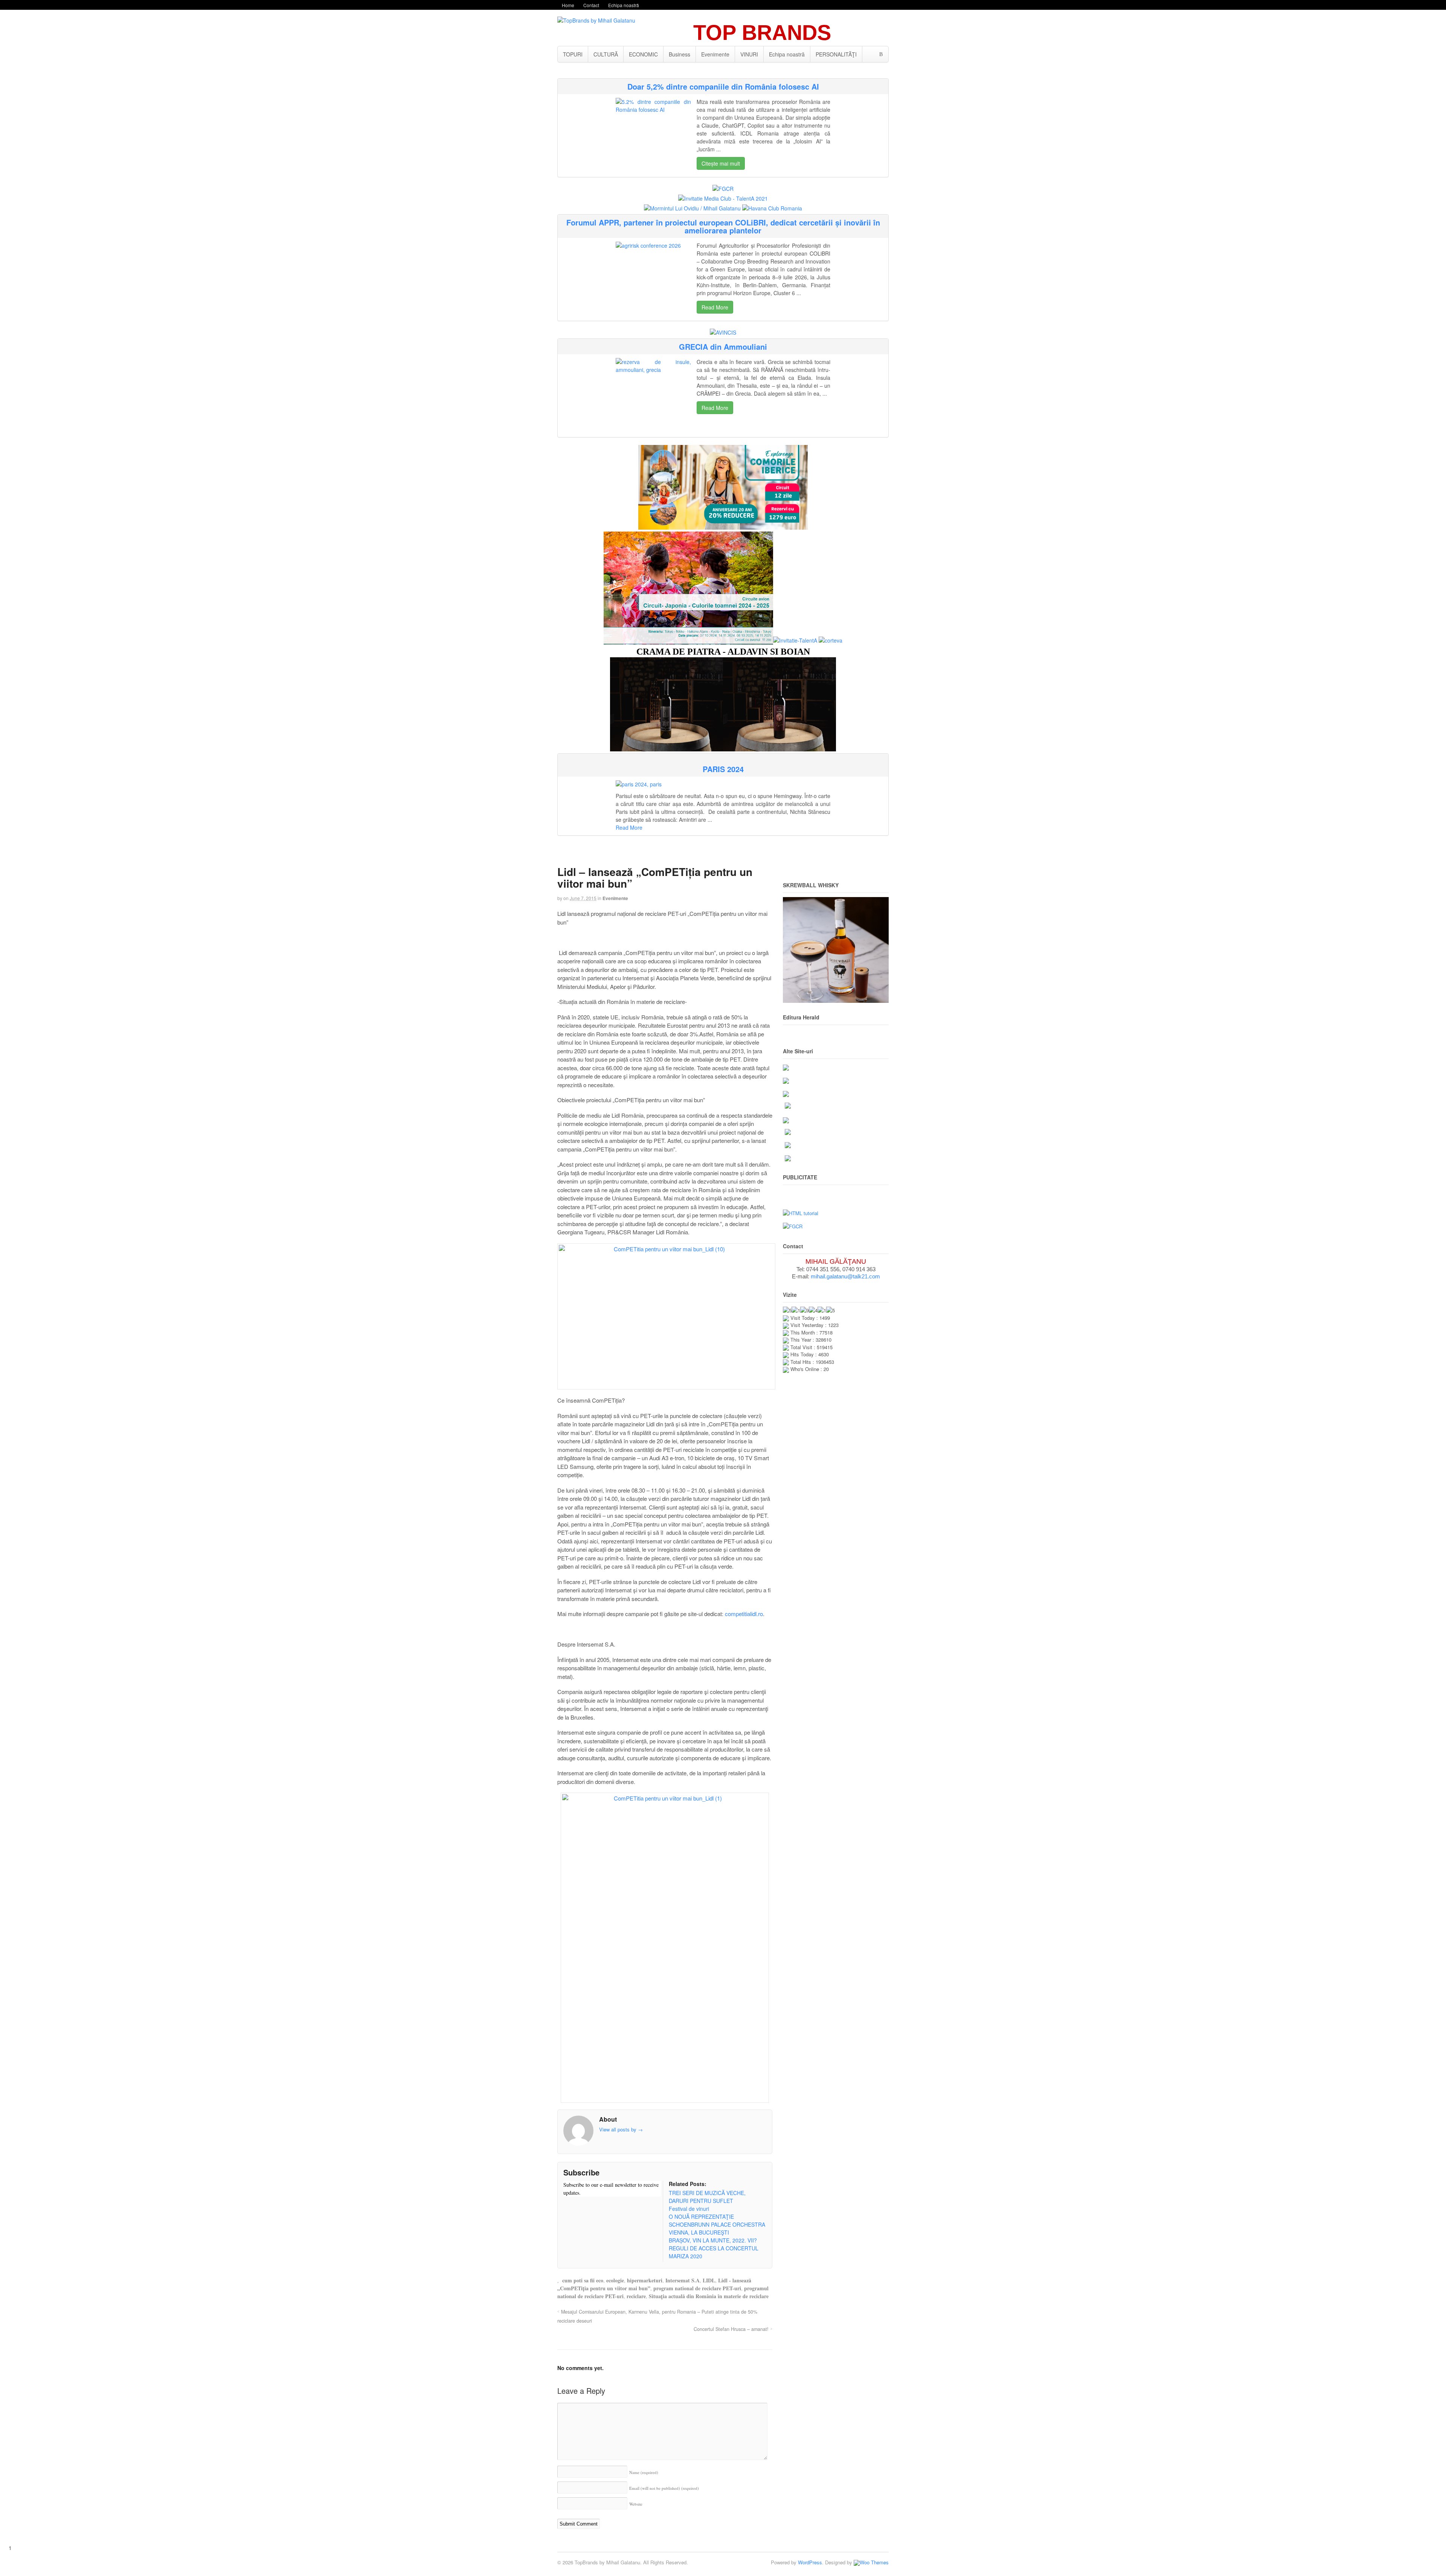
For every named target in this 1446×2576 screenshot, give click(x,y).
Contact (591, 5)
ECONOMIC (643, 54)
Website (636, 2504)
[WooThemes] (871, 2562)
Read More (715, 307)
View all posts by (621, 2129)
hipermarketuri (645, 2280)
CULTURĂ (606, 54)
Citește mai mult (721, 163)
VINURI (749, 54)
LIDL (709, 2280)
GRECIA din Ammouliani (723, 347)
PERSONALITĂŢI (836, 54)
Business (680, 54)
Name (644, 2472)
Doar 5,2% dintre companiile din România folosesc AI (723, 86)
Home (568, 5)
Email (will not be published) (664, 2488)
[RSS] (569, 2207)
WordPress (810, 2562)
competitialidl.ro (744, 1614)
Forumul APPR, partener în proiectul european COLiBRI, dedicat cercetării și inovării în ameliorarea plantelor (723, 226)
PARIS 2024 (723, 769)
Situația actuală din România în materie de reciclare (709, 2296)
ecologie (615, 2280)
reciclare (636, 2296)
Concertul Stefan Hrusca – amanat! (731, 2329)
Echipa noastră (624, 5)
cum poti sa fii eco (583, 2280)
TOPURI (573, 54)
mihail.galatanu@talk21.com (845, 1276)
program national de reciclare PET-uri (697, 2288)
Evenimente (715, 54)
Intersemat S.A (683, 2280)
